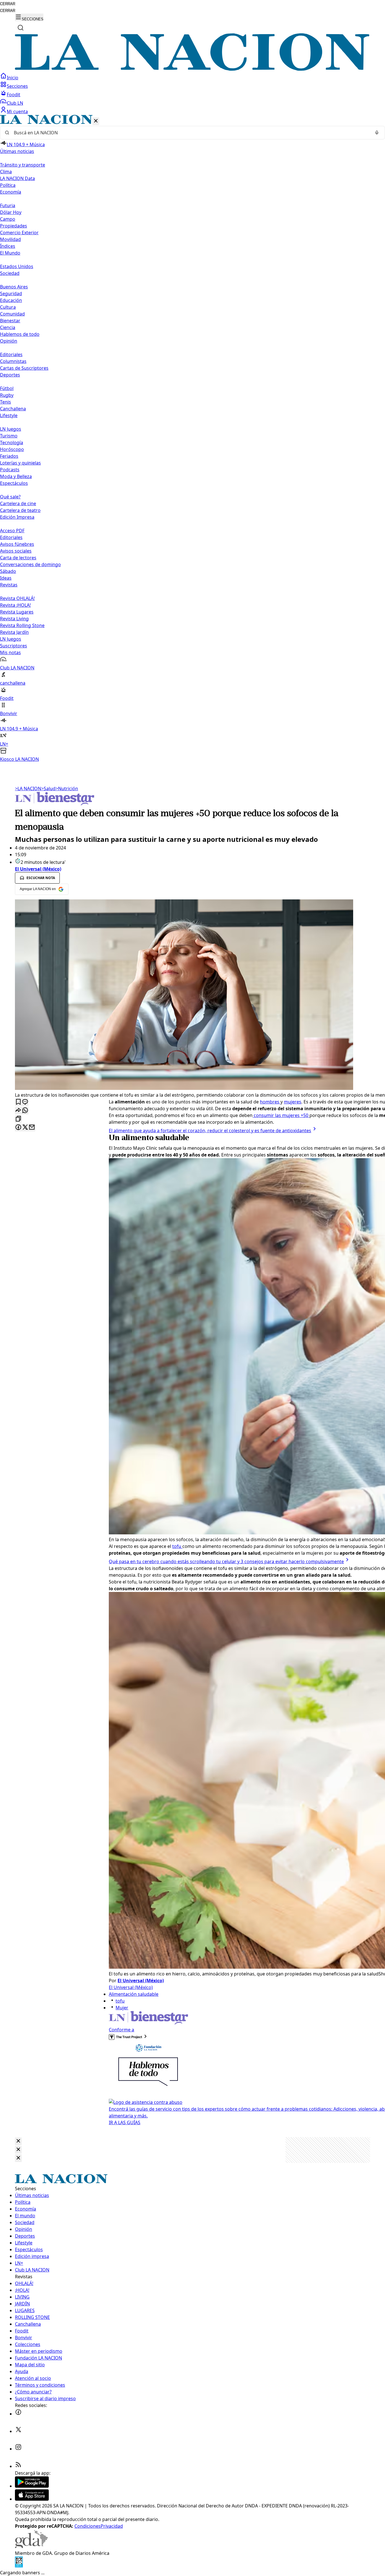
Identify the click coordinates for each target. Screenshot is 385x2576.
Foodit (14, 95)
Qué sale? (10, 497)
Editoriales (11, 354)
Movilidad (10, 239)
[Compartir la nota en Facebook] (18, 1128)
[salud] (55, 804)
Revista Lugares (17, 612)
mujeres (293, 1102)
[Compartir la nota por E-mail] (32, 1128)
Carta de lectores (18, 558)
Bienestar (10, 321)
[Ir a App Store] (32, 2499)
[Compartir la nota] (18, 1111)
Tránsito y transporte (23, 165)
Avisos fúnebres (17, 544)
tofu (177, 1546)
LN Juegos (11, 429)
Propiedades (14, 226)
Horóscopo (12, 449)
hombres (270, 1102)
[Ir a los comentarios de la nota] (25, 1102)
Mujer (122, 2008)
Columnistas (13, 361)
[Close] (18, 2141)
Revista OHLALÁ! (17, 598)
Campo (8, 219)
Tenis (5, 402)
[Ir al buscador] (21, 28)
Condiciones (88, 2526)
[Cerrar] (96, 121)
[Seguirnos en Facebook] (18, 2414)
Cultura (8, 307)
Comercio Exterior (19, 233)
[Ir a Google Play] (32, 2486)
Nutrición (67, 788)
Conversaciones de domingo (30, 564)
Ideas (6, 578)
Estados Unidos (17, 266)
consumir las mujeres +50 (281, 1115)
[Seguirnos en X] (18, 2431)
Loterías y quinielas (20, 463)
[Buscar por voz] (377, 133)
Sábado (8, 571)
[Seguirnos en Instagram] (18, 2449)
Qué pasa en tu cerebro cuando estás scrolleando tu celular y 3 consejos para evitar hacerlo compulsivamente (226, 1561)
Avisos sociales (16, 551)
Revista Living (14, 619)
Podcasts (10, 470)
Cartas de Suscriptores (24, 368)
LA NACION (28, 788)
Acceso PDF (12, 531)
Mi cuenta (17, 111)
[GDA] (31, 2546)
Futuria (8, 205)
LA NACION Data (17, 178)
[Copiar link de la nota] (18, 1119)
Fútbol (7, 388)
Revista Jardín (14, 632)
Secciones (17, 86)
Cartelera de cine (18, 503)
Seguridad (11, 293)
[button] (193, 439)
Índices (8, 246)
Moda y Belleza (16, 476)
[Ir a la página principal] (193, 69)
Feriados (9, 456)
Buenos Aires (14, 287)
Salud (48, 788)
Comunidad (12, 314)
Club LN (15, 103)
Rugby (7, 395)
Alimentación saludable (134, 1994)
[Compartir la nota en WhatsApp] (25, 1111)
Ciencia (8, 327)
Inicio (13, 78)
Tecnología (12, 443)
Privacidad (112, 2526)
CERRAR (8, 4)
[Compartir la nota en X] (25, 1128)
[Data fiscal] (19, 2566)
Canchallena (13, 409)
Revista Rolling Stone (22, 625)
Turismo (9, 436)
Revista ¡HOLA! (15, 605)
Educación (11, 300)
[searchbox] (190, 133)
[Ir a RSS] (18, 2466)
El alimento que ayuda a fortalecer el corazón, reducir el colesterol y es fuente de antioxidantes (210, 1131)
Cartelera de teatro (20, 510)
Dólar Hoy (11, 212)
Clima (6, 172)
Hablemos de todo (20, 334)
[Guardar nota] (18, 1102)
